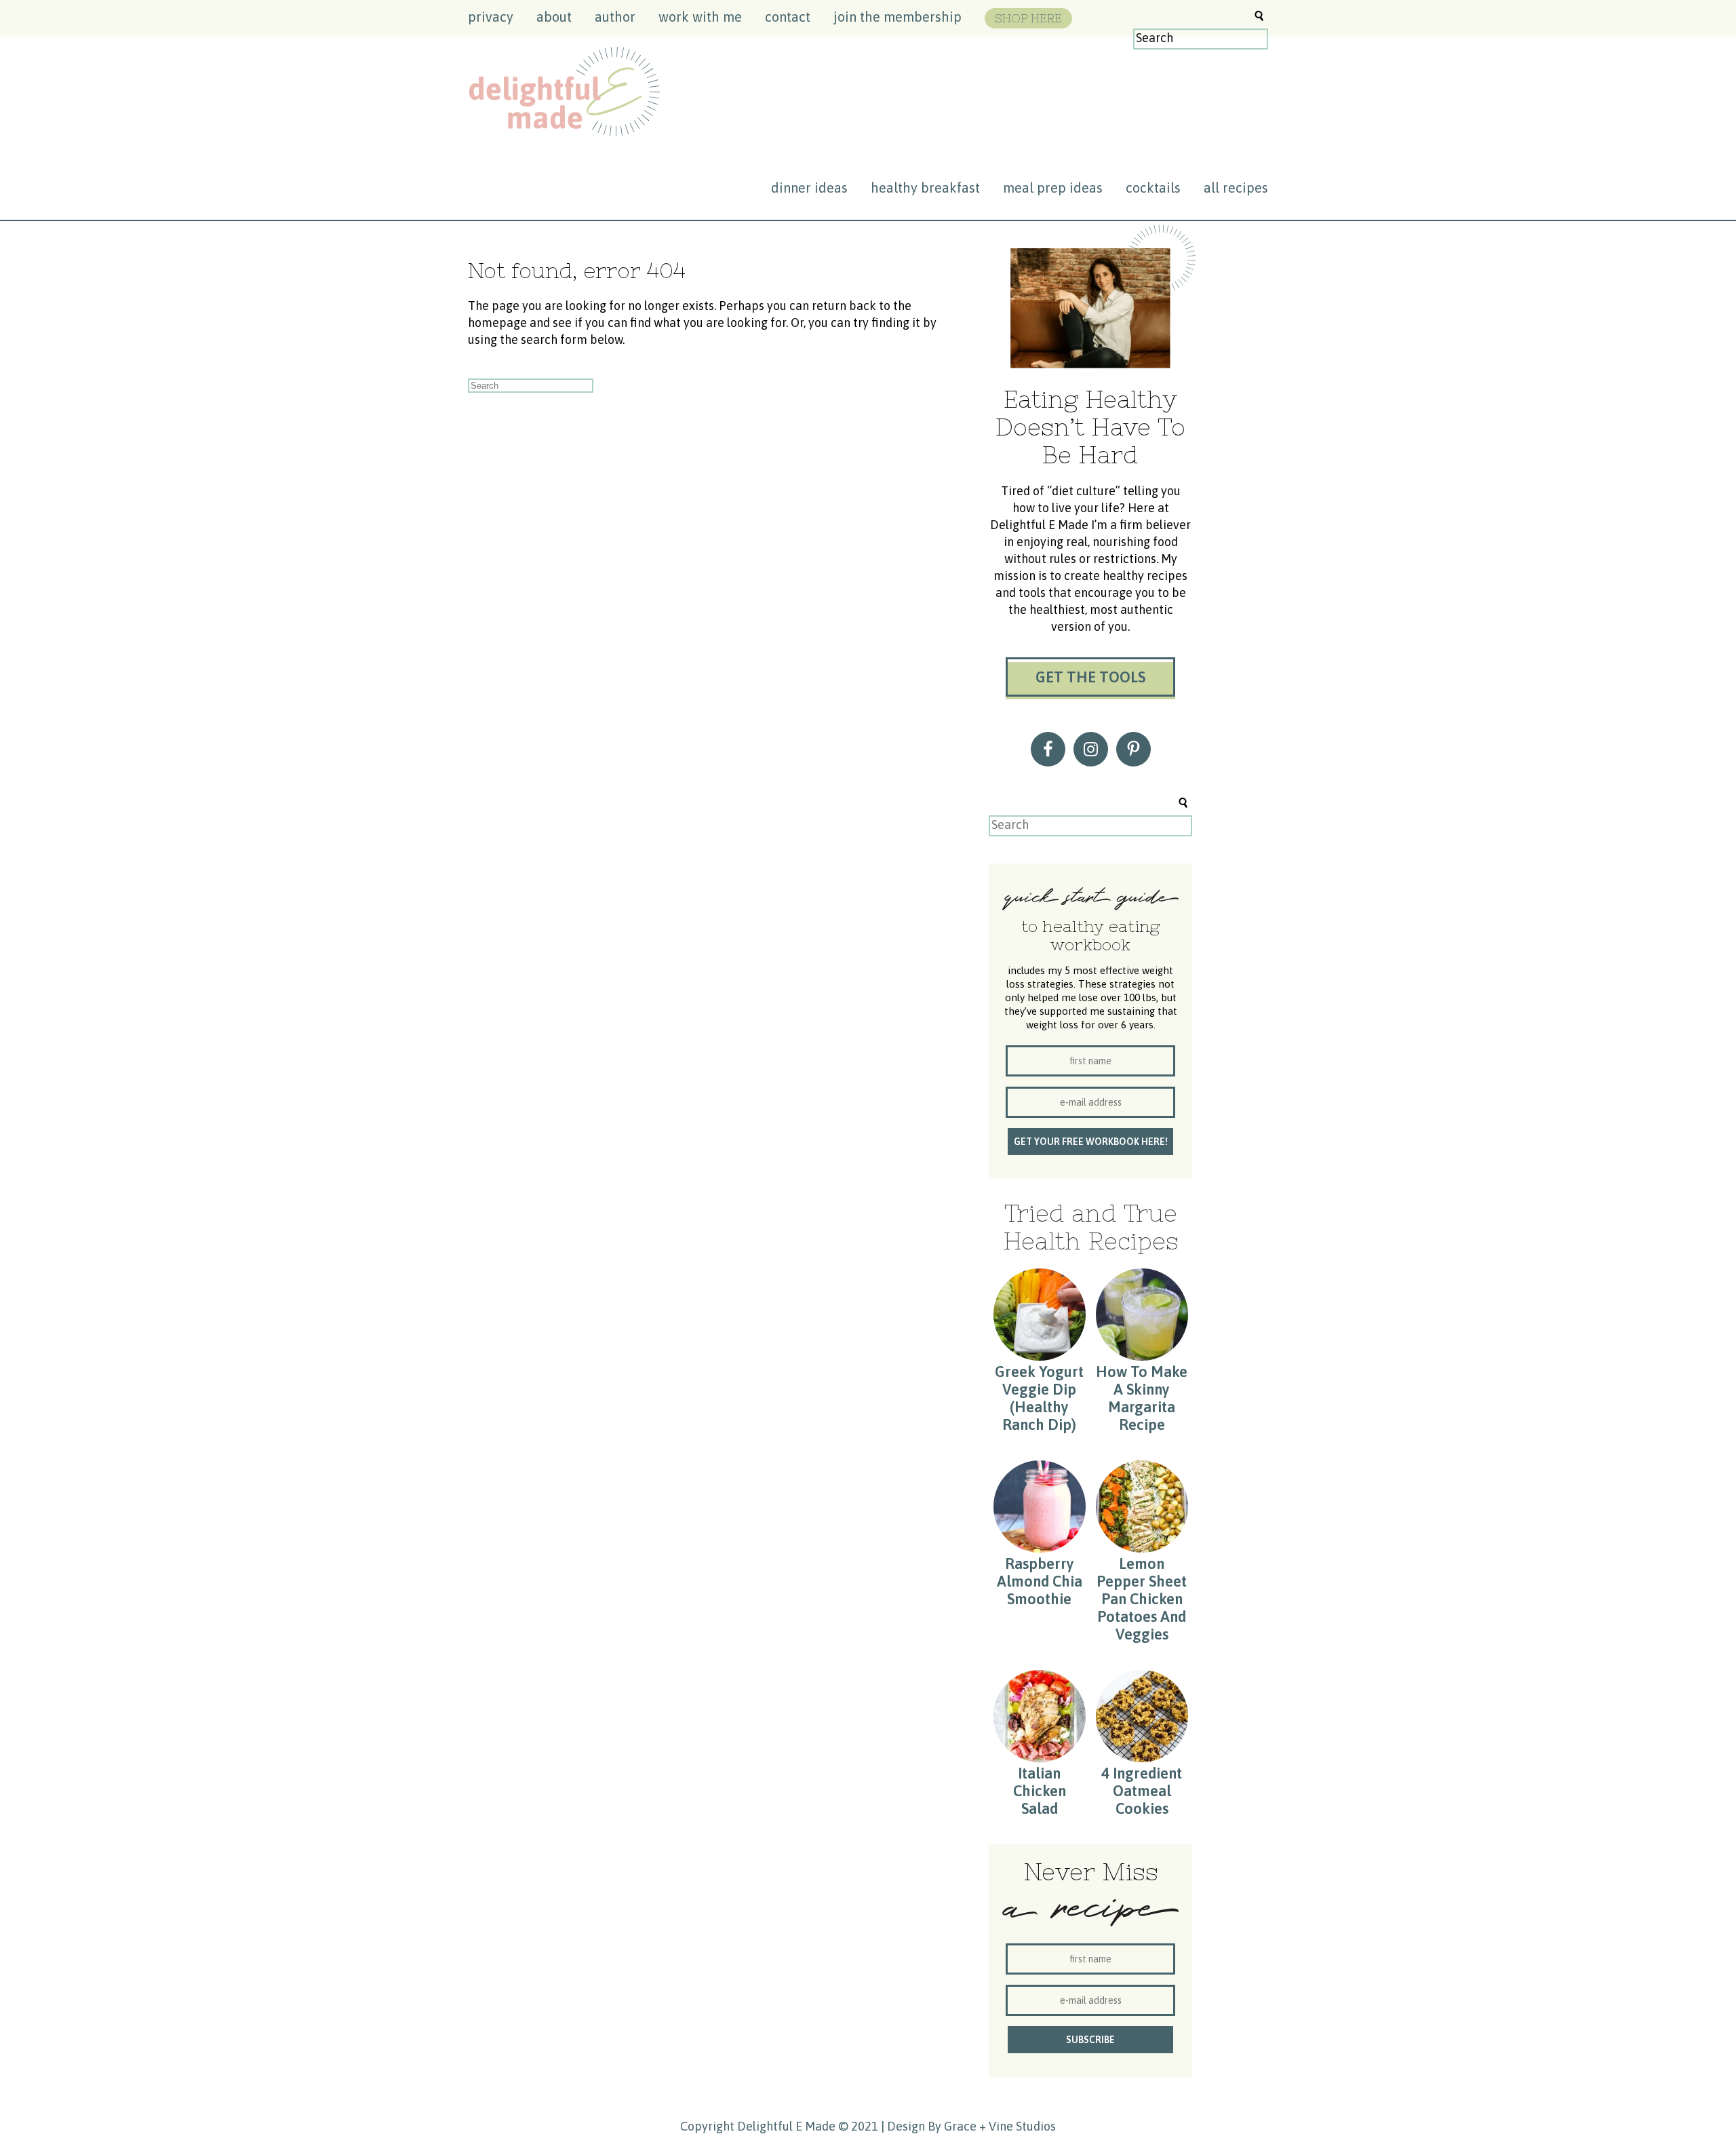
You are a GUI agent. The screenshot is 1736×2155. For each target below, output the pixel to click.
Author (615, 17)
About (554, 17)
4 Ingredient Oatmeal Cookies (1142, 1791)
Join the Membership (897, 17)
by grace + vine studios (992, 2126)
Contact (788, 17)
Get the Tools (1090, 677)
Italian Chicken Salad (1040, 1791)
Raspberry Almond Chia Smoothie (1040, 1581)
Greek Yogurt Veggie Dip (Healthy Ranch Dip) (1039, 1398)
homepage (497, 323)
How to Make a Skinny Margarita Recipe (1142, 1398)
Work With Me (700, 17)
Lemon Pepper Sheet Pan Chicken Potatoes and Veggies (1142, 1599)
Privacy (491, 17)
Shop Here (1028, 18)
